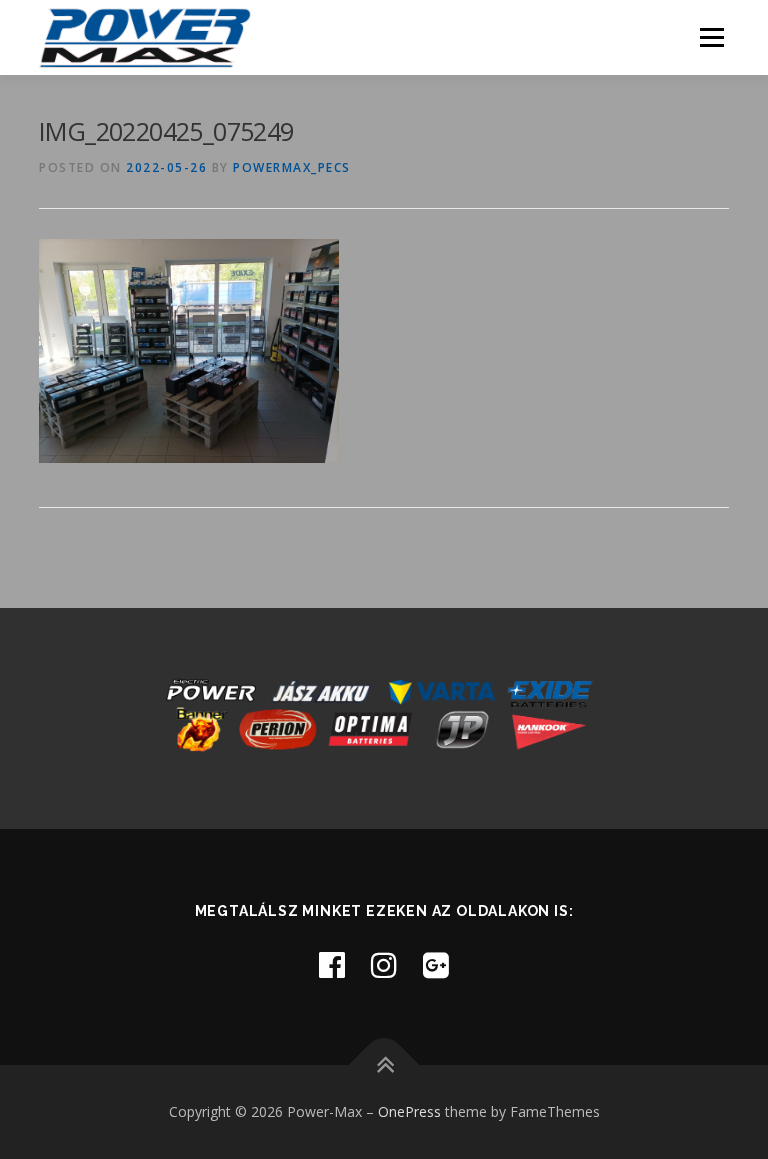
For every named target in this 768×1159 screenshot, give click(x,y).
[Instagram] (384, 964)
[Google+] (436, 964)
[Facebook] (332, 964)
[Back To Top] (384, 1065)
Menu (711, 37)
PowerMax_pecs (292, 167)
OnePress (409, 1111)
